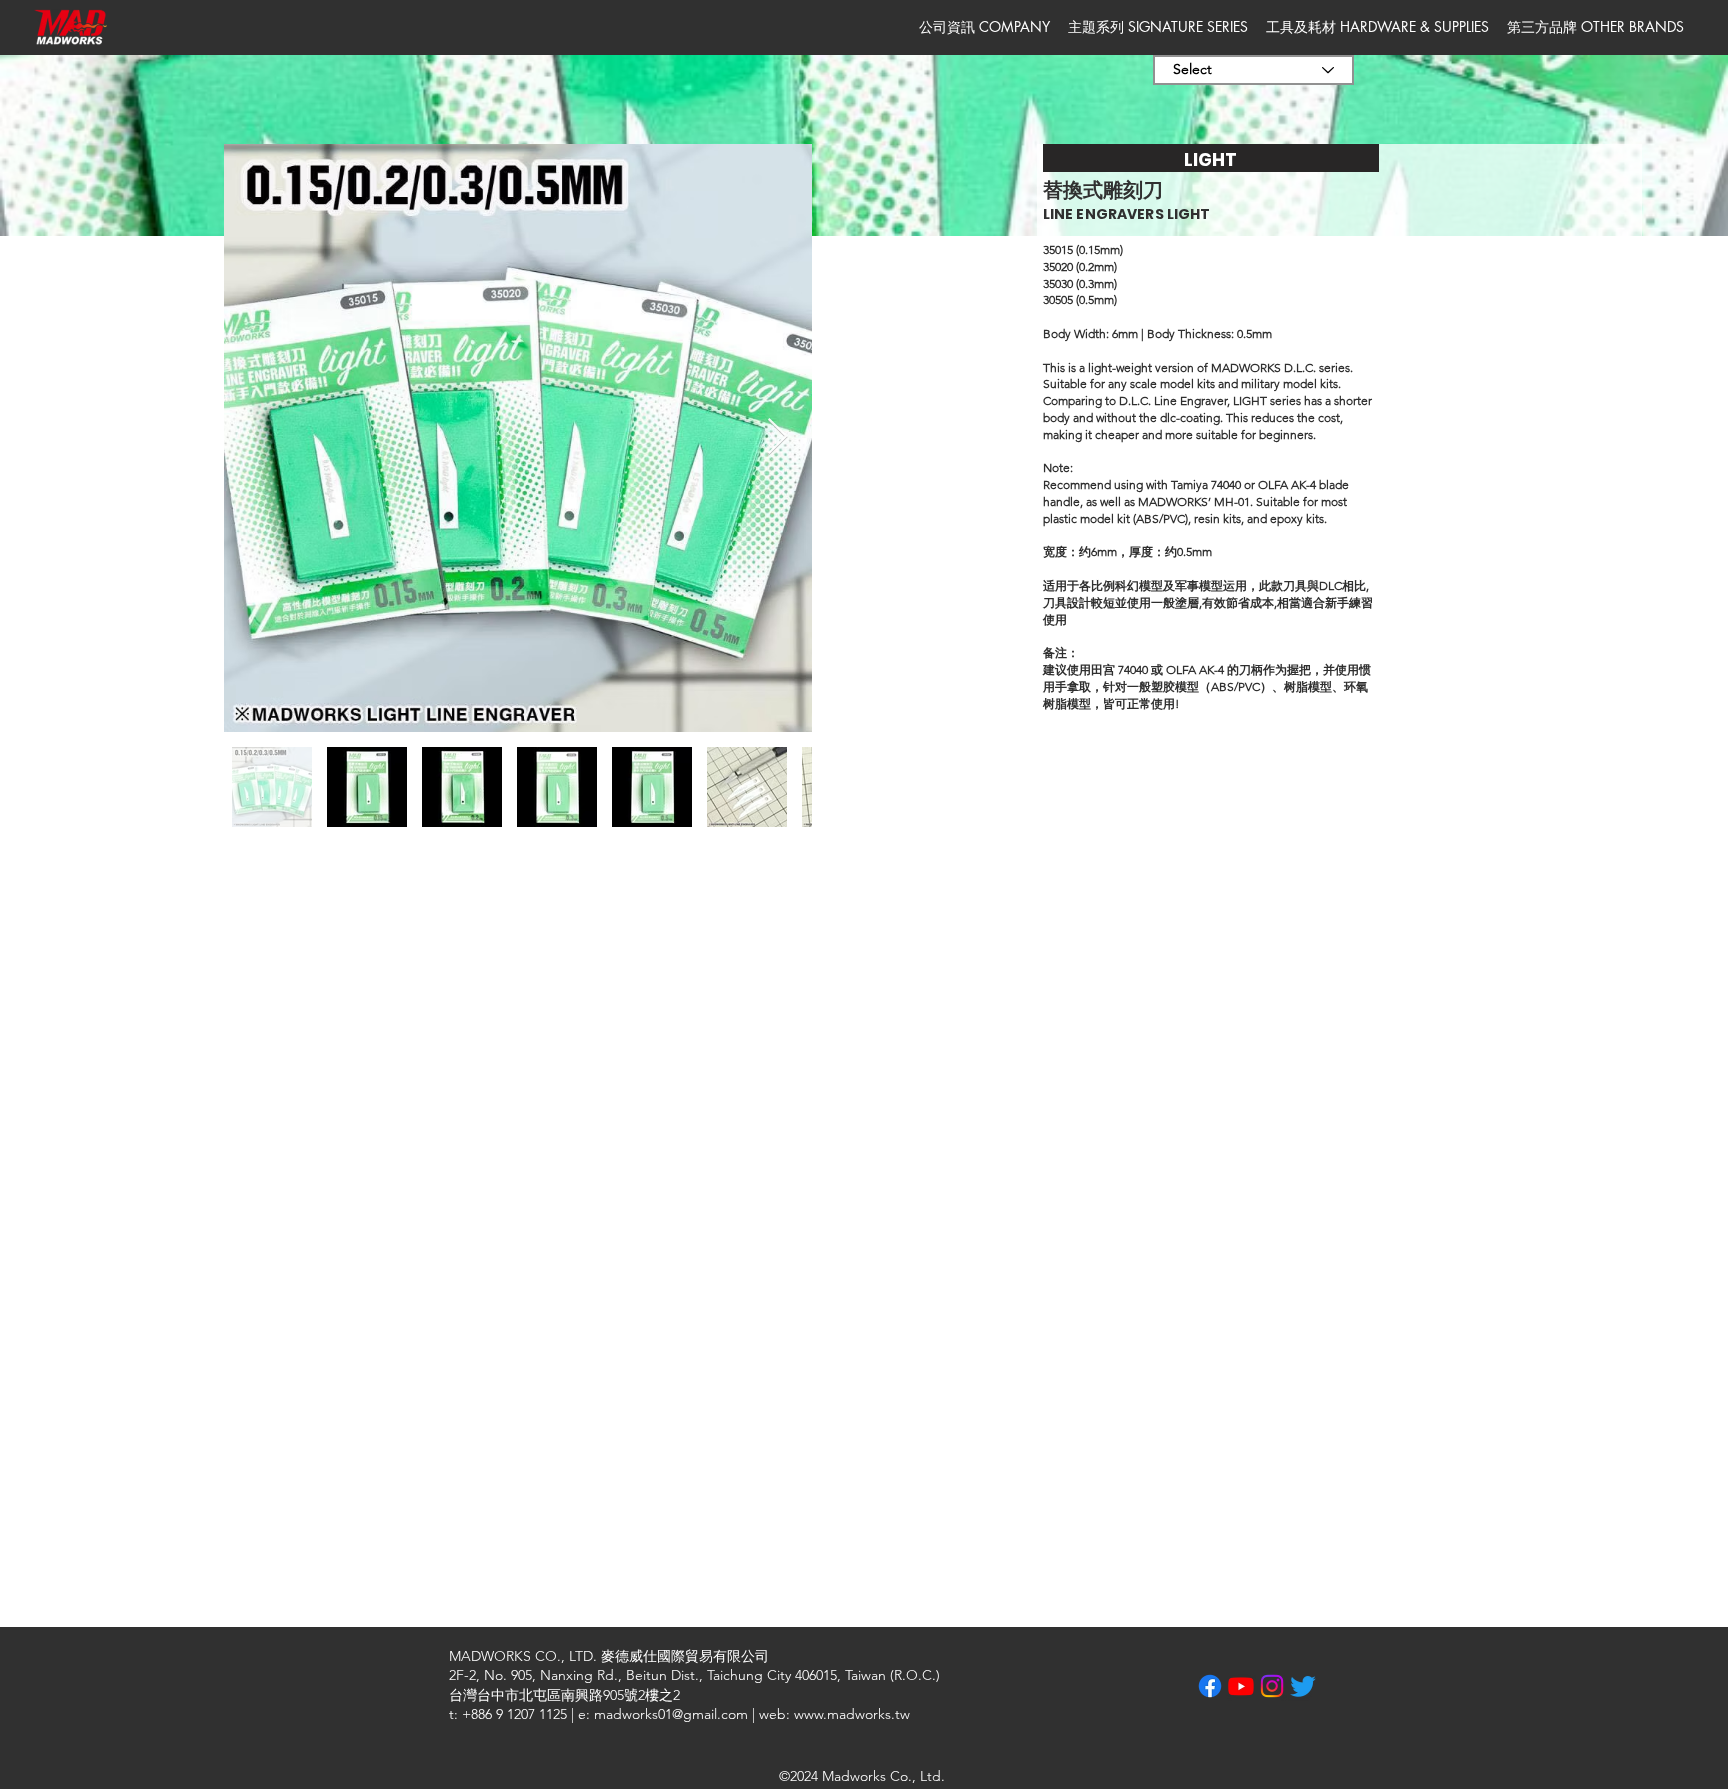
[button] (984, 27)
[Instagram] (1272, 1686)
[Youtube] (1241, 1686)
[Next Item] (777, 437)
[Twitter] (1303, 1686)
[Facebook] (1210, 1686)
